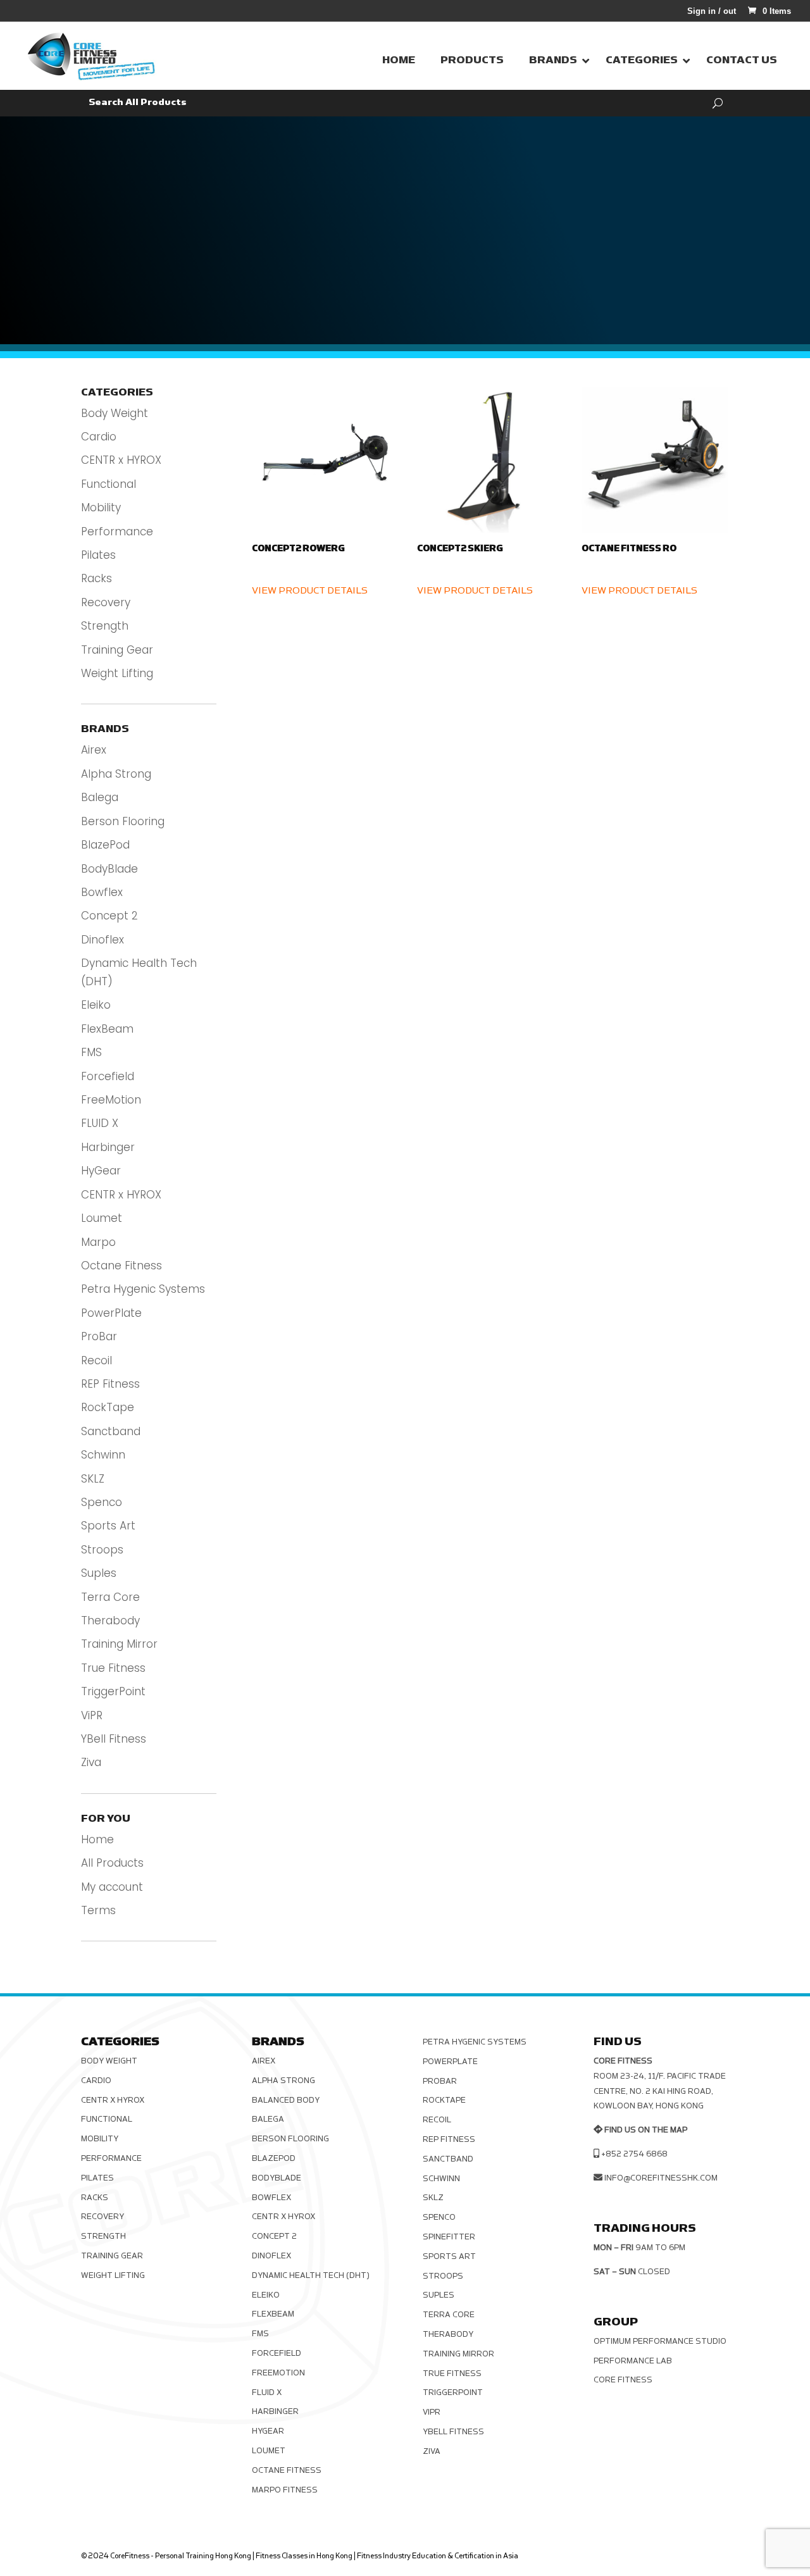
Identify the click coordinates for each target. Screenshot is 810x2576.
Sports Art (108, 1526)
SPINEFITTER (449, 2237)
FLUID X (100, 1123)
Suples (99, 1573)
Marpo (98, 1242)
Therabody (110, 1621)
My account (112, 1887)
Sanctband (111, 1431)
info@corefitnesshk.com (661, 2178)
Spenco (102, 1502)
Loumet (102, 1218)
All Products (112, 1863)
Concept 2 (109, 916)
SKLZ (93, 1479)
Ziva (91, 1762)
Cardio (99, 437)
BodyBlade (109, 869)
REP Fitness (110, 1384)
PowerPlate (111, 1313)
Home (97, 1839)
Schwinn (103, 1455)
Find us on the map (646, 2130)
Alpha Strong (116, 774)
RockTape (108, 1407)
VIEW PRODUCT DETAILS (310, 591)
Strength (105, 626)
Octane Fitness (121, 1266)
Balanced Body (286, 2100)
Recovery (106, 602)
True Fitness (113, 1668)
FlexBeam (107, 1029)
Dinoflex (103, 940)
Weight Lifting (117, 673)
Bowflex (102, 892)
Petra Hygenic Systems (143, 1289)
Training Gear (117, 650)
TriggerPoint (113, 1691)
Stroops (102, 1550)
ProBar (99, 1336)
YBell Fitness (114, 1739)
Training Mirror (119, 1644)
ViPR (92, 1715)
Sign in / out (712, 11)
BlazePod (105, 845)
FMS (91, 1052)
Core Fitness (623, 2380)
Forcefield (108, 1076)
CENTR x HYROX (121, 460)
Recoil (97, 1360)
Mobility (101, 507)
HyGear (101, 1171)
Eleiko (96, 1005)
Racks (97, 578)
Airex (94, 750)
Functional (109, 484)
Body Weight (115, 413)
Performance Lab (633, 2361)
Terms (98, 1910)
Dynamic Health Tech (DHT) (311, 2275)
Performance (117, 532)
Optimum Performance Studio (660, 2341)
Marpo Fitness (285, 2490)
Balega (100, 797)
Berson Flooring (123, 821)
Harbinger (108, 1147)
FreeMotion (111, 1100)
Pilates (98, 555)
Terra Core (110, 1597)
